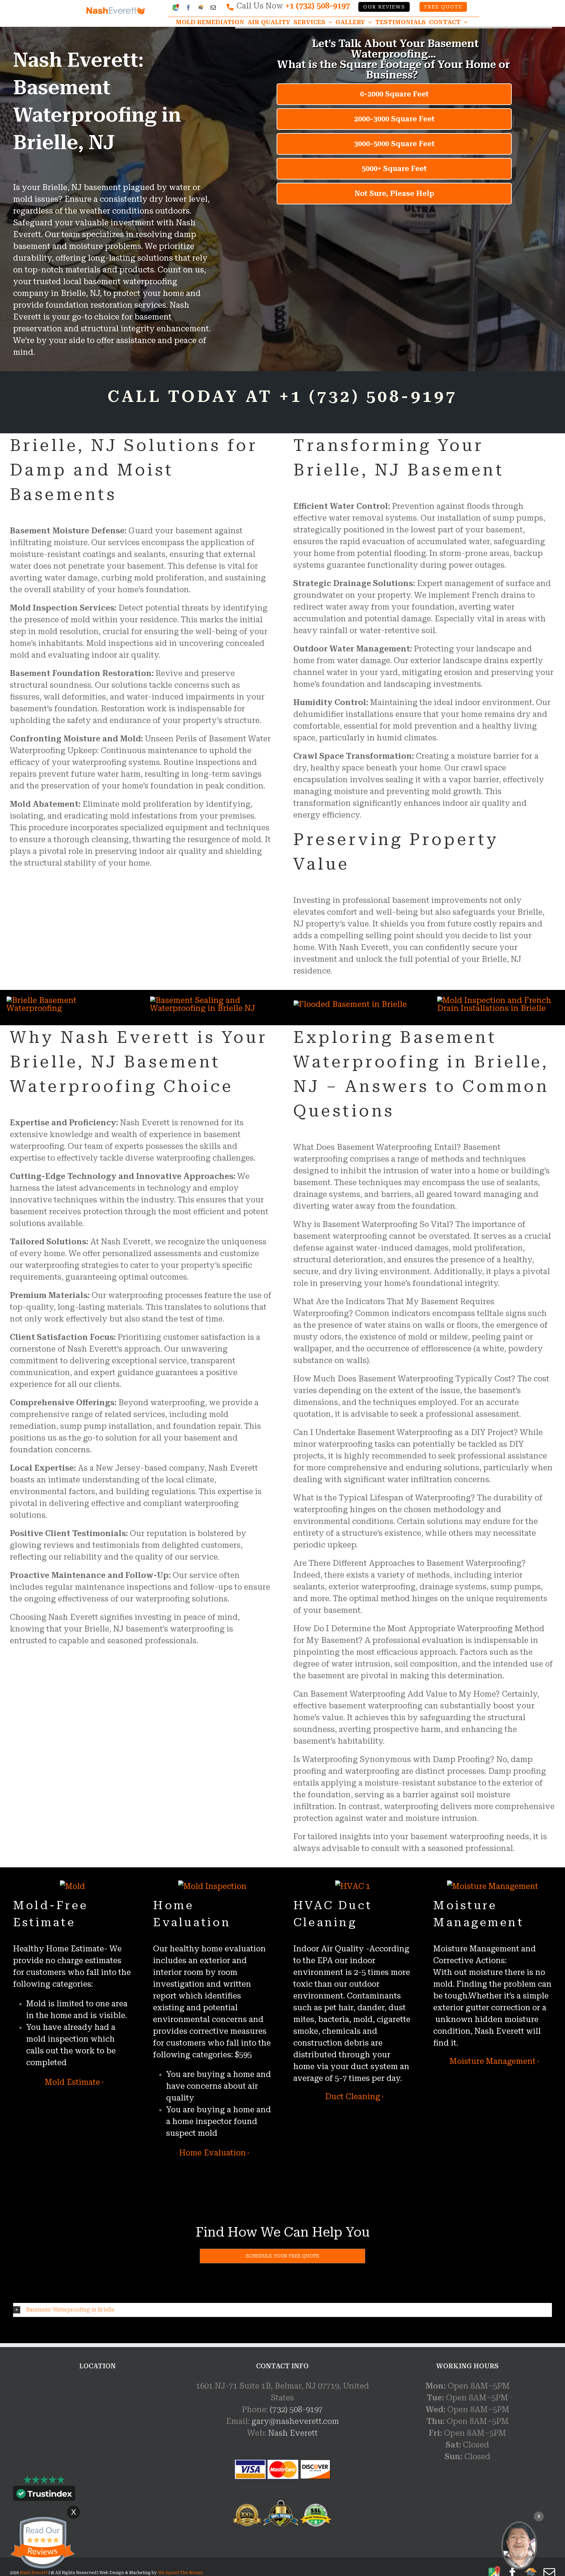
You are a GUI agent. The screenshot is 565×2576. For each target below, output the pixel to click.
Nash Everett (293, 2433)
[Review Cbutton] (43, 2543)
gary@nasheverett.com (295, 2421)
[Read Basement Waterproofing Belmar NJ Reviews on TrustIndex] (44, 2495)
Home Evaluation (213, 2153)
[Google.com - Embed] (97, 2429)
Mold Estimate (72, 2082)
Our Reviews (384, 7)
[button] (282, 2310)
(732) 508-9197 (296, 2410)
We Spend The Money (181, 2573)
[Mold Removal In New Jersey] (519, 2545)
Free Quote (443, 7)
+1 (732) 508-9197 (317, 6)
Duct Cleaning (353, 2097)
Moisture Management (493, 2061)
